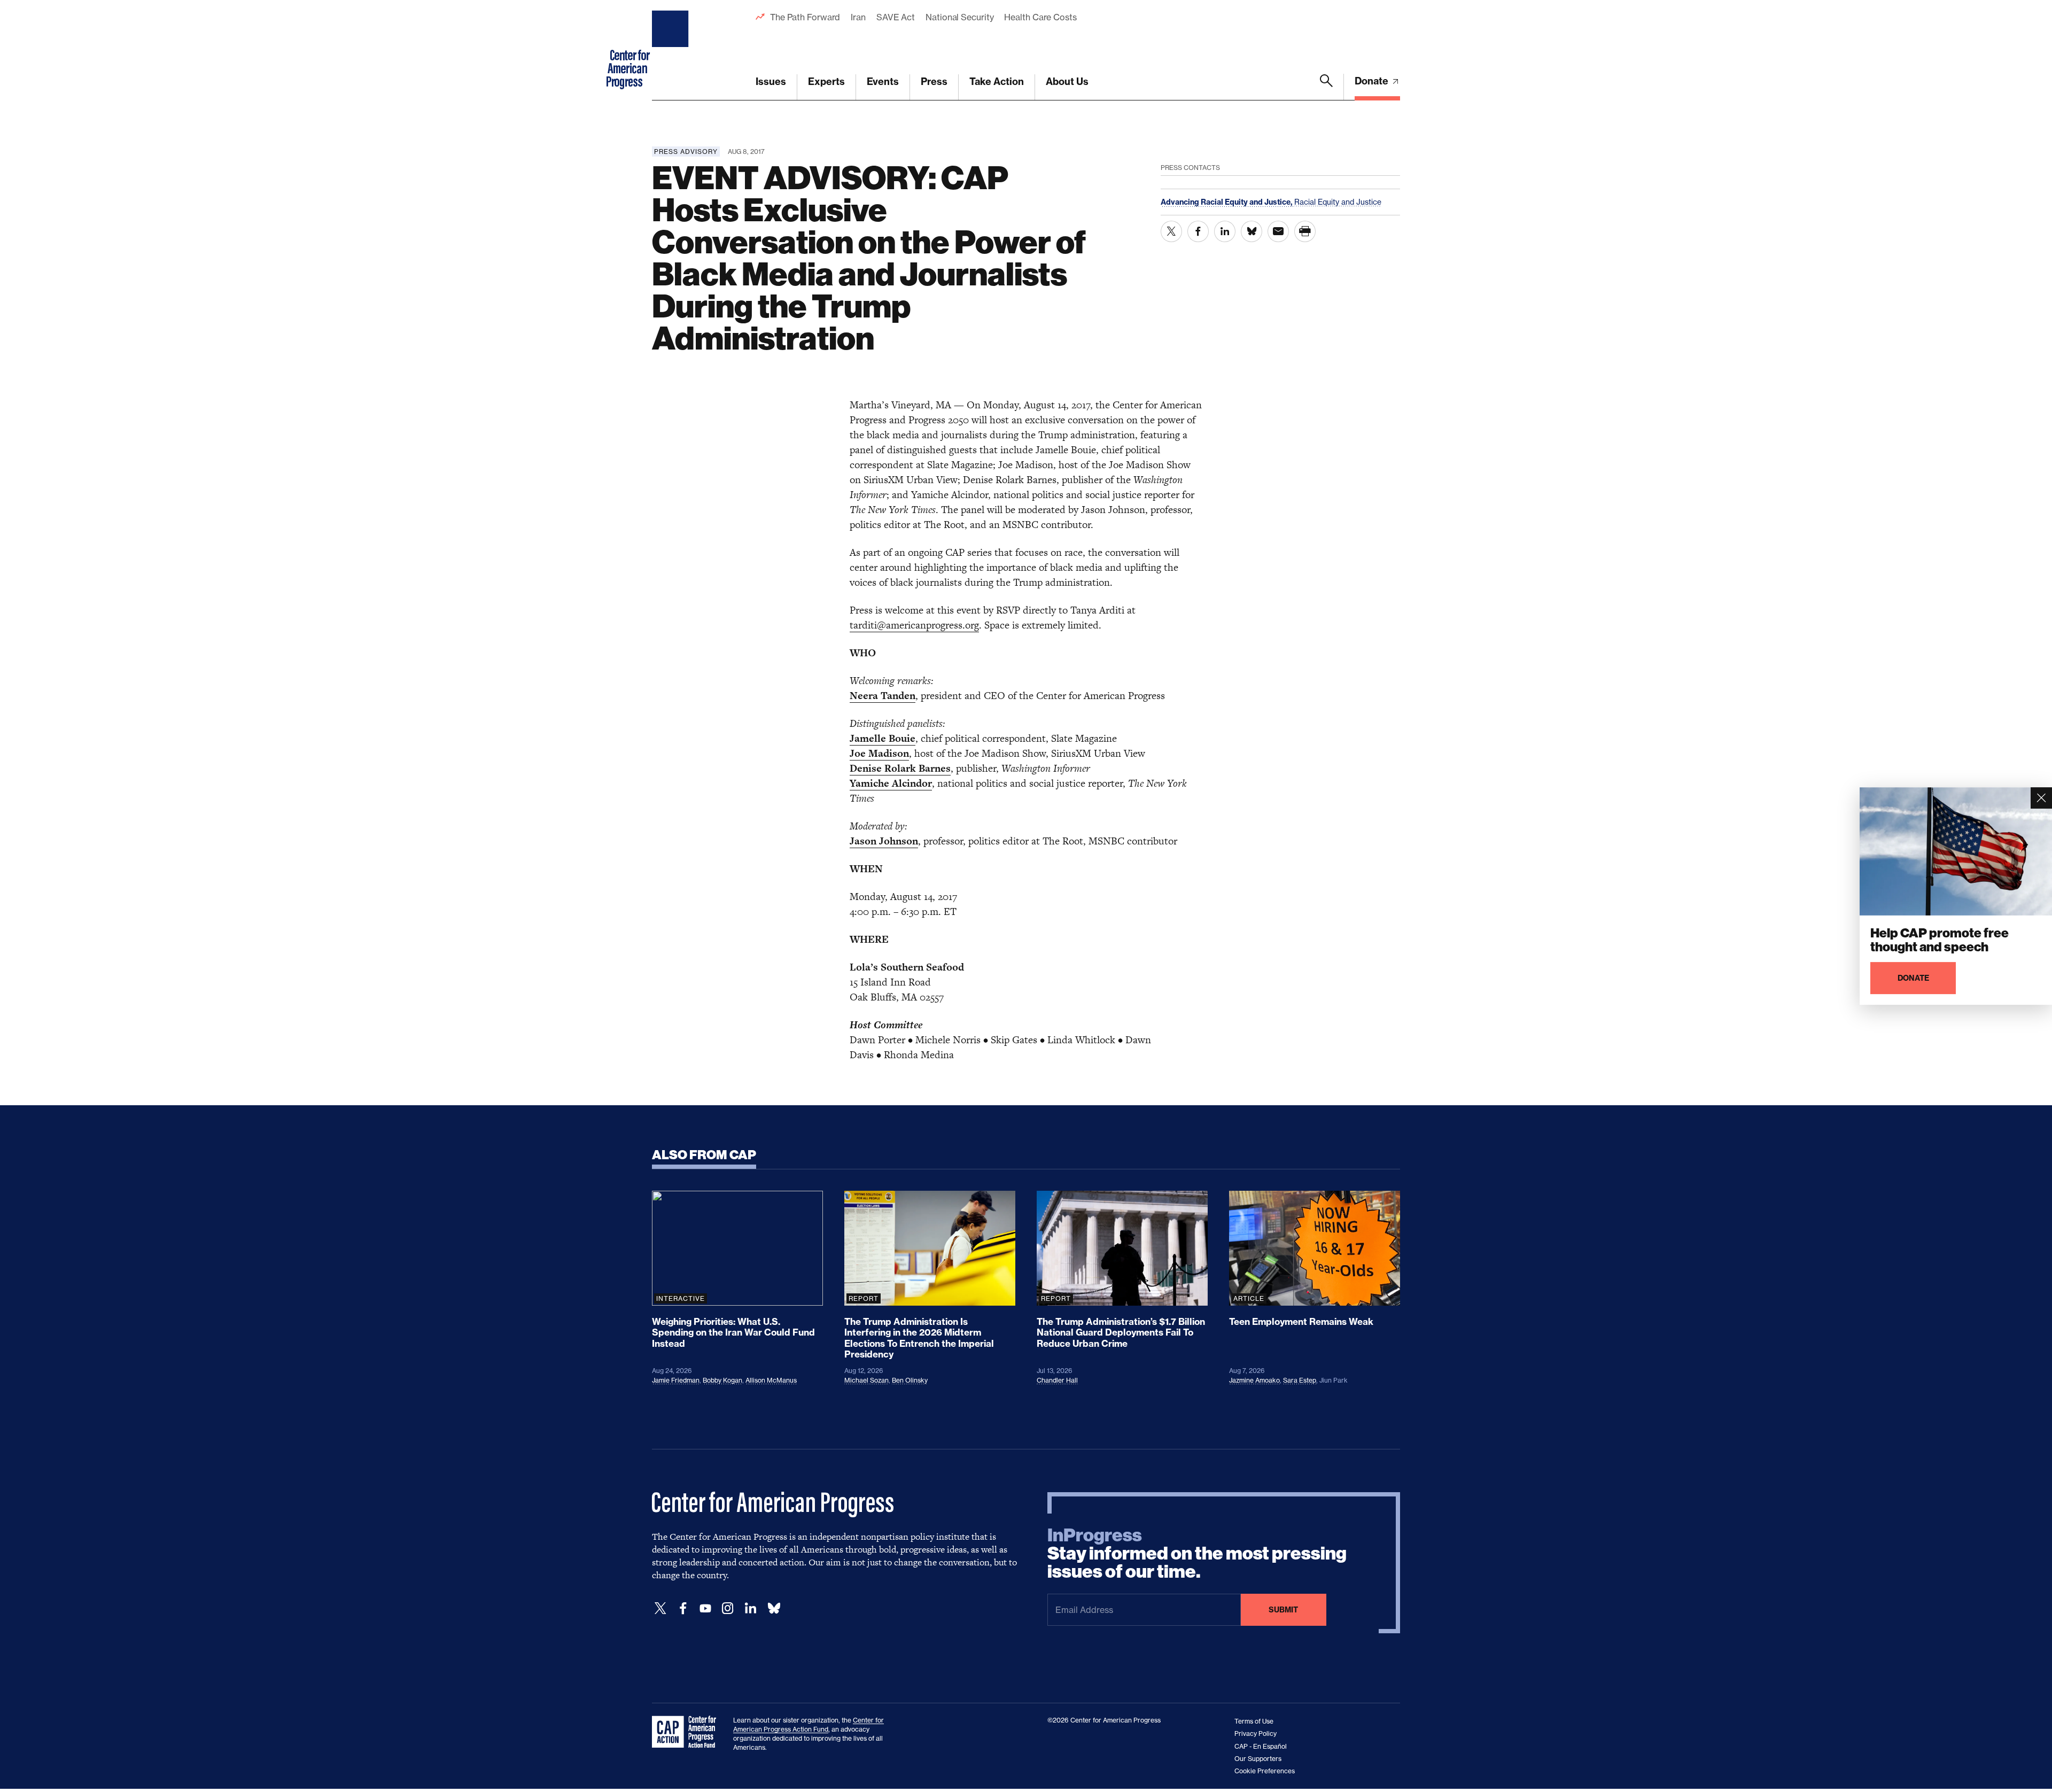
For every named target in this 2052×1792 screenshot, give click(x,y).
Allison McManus (771, 1380)
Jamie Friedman (676, 1380)
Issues (771, 82)
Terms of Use (1254, 1721)
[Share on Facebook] (1198, 231)
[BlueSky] (774, 1608)
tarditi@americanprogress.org (914, 625)
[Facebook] (683, 1608)
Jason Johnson (884, 841)
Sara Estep (1300, 1380)
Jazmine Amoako (1254, 1380)
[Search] (1326, 87)
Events (883, 82)
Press (934, 82)
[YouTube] (705, 1608)
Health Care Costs (1040, 17)
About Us (1067, 82)
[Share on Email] (1278, 231)
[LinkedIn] (750, 1608)
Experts (826, 82)
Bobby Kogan (722, 1380)
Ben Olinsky (910, 1380)
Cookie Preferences (1265, 1771)
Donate (1373, 81)
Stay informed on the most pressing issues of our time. (1197, 1554)
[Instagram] (728, 1608)
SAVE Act (896, 17)
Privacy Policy (1256, 1733)
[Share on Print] (1305, 231)
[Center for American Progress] (672, 50)
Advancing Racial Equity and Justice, (1227, 202)
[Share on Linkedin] (1225, 231)
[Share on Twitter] (1171, 231)
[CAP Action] (687, 1732)
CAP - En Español (1261, 1746)
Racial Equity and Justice (1338, 202)
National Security (959, 17)
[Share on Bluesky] (1252, 231)
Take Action (997, 82)
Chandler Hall (1057, 1380)
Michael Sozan (866, 1380)
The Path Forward (805, 17)
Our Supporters (1258, 1759)
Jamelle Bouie (883, 738)
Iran (858, 17)
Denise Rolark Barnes (900, 768)
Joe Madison (879, 753)
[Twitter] (660, 1608)
